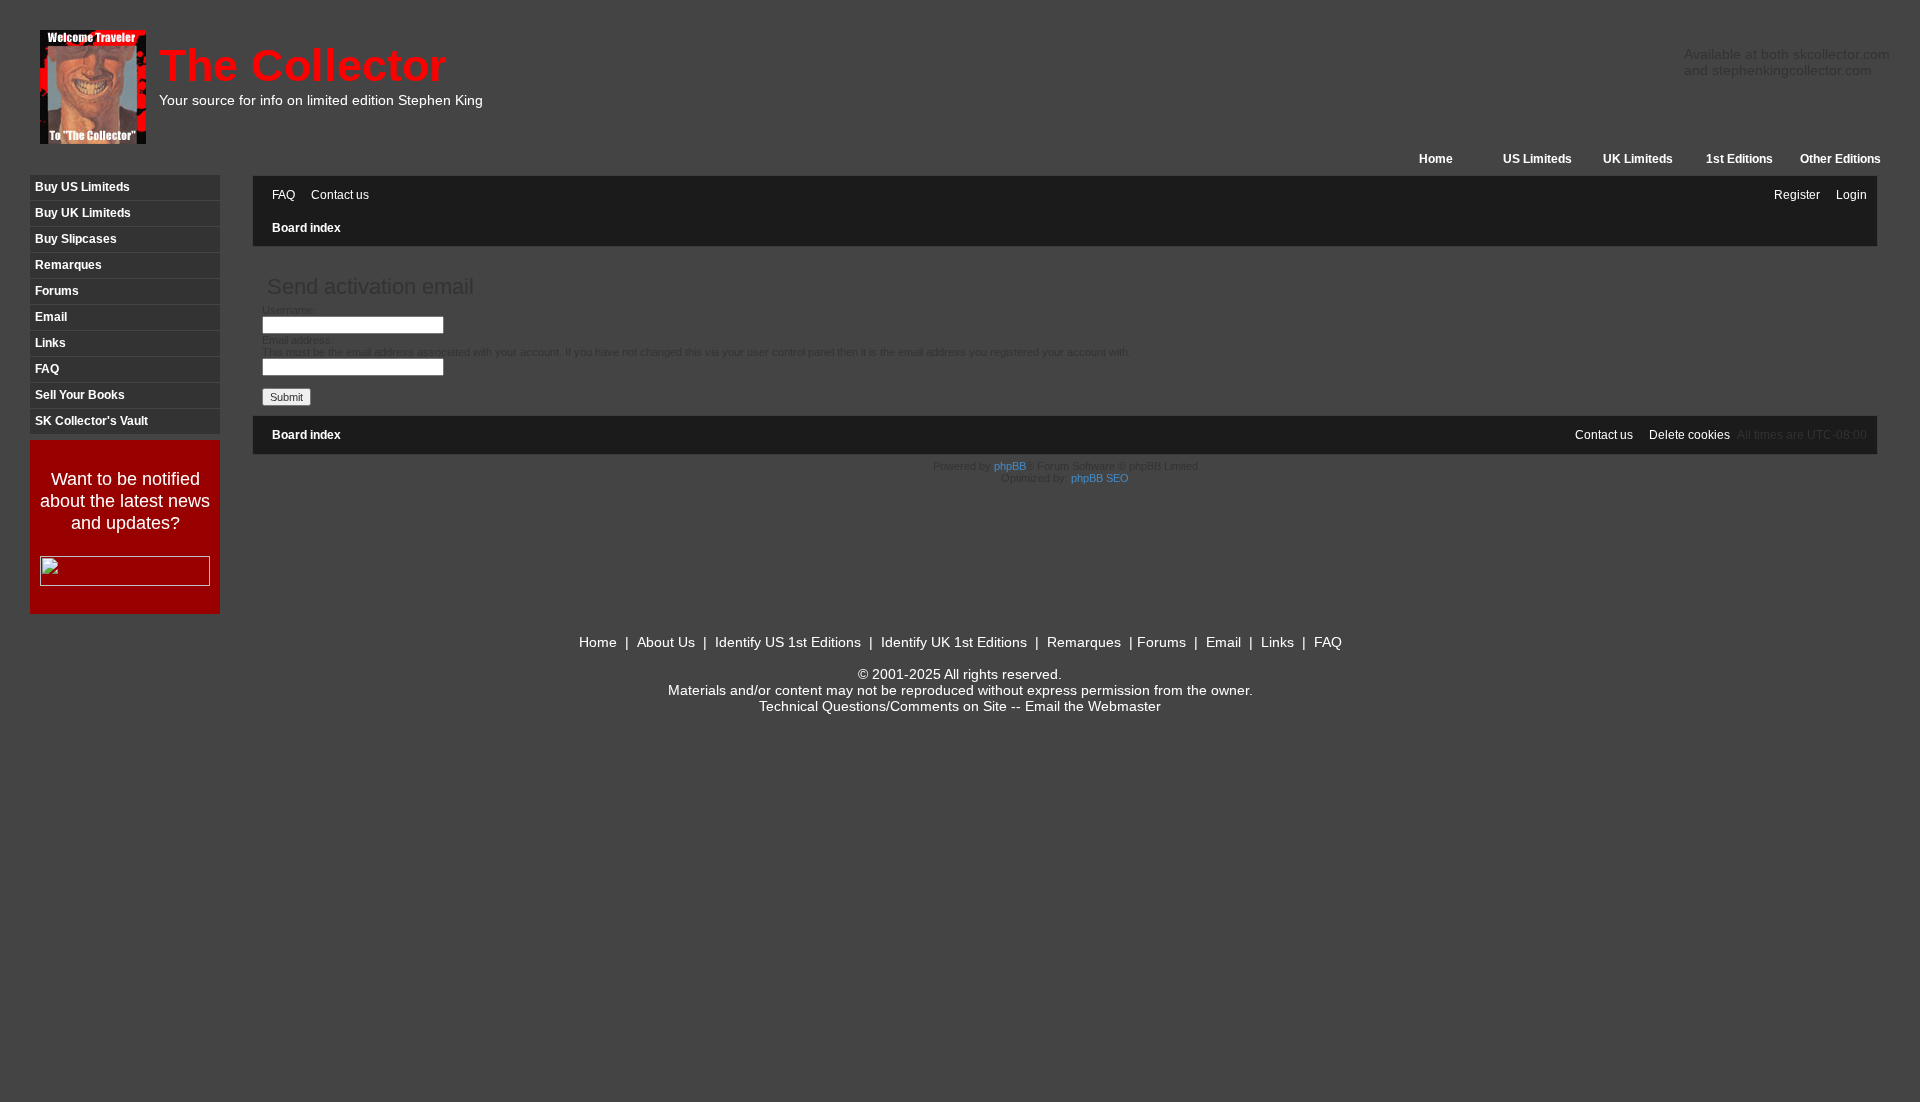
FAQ (47, 369)
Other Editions (1840, 159)
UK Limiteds (1638, 159)
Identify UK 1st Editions (954, 642)
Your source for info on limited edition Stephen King (321, 100)
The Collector (303, 65)
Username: (289, 310)
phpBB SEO (1100, 478)
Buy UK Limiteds (83, 213)
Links (50, 343)
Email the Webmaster (1093, 706)
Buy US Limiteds (82, 187)
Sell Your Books (80, 395)
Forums (57, 291)
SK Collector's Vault (91, 421)
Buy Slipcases (76, 239)
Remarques (68, 265)
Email (51, 317)
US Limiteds (1537, 159)
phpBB (1010, 466)
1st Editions (1739, 159)
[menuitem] (279, 195)
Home (1436, 159)
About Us (666, 642)
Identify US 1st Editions (788, 642)
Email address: (298, 340)
